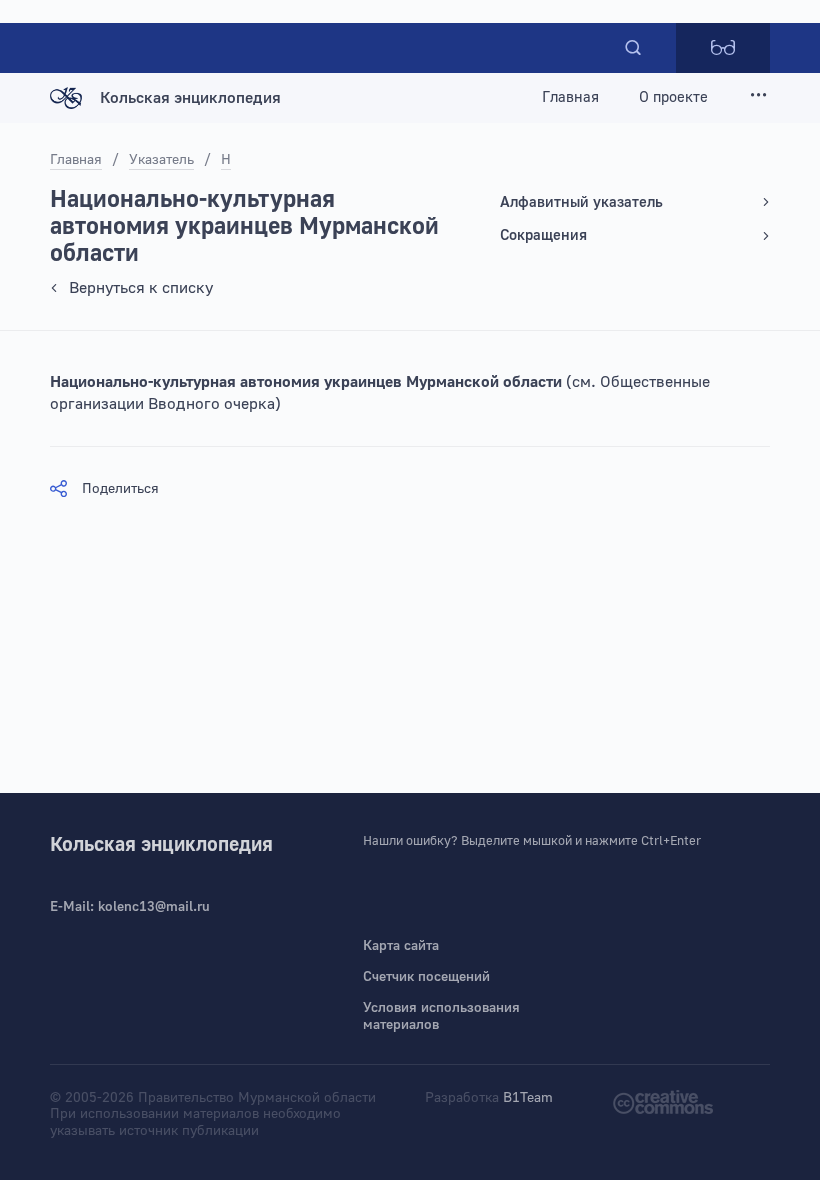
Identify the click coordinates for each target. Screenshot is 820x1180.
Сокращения (543, 235)
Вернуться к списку (141, 288)
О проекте (673, 97)
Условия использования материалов (441, 1016)
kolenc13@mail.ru (154, 907)
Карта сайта (401, 946)
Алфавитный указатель (581, 202)
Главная (570, 97)
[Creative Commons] (663, 1101)
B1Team (528, 1098)
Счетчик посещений (426, 977)
